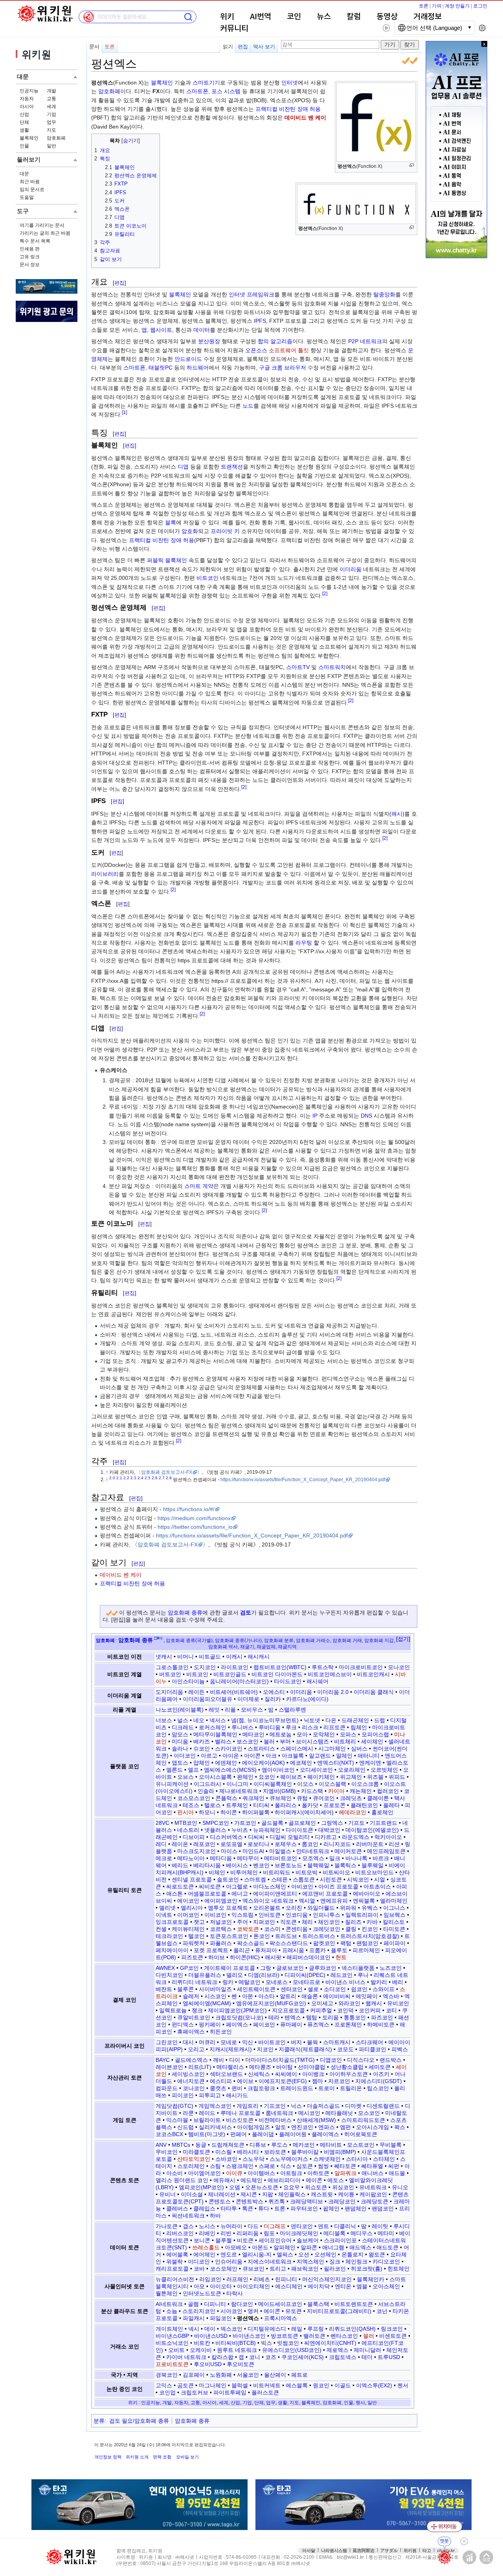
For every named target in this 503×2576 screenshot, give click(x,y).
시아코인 (231, 2311)
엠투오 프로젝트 (228, 1908)
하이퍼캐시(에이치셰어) (304, 1812)
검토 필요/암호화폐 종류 (139, 2421)
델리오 (235, 1975)
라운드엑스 (356, 1837)
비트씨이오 (336, 1872)
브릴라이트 (207, 2120)
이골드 (343, 2385)
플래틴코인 (364, 1805)
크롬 (277, 368)
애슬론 (310, 1996)
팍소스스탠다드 (289, 1943)
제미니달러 (367, 2350)
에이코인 (188, 1901)
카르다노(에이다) (307, 1699)
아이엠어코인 (204, 2173)
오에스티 (274, 1692)
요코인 (267, 1777)
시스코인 (215, 1996)
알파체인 (285, 2247)
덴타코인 (302, 2226)
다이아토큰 (299, 1830)
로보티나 (259, 1844)
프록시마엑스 (281, 2318)
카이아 (336, 1791)
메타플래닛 (339, 2113)
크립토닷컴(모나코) (239, 2017)
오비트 (176, 2350)
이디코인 (199, 2262)
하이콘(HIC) (245, 1957)
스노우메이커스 (289, 2159)
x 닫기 (484, 44)
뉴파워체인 (267, 1830)
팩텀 (346, 1943)
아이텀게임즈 (253, 2127)
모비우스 (252, 1710)
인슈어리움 (229, 2262)
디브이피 (194, 1837)
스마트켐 (255, 1879)
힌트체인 (398, 2269)
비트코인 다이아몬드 (277, 1674)
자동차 (27, 99)
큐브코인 (253, 2269)
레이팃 (380, 2226)
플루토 (339, 1950)
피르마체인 (366, 1950)
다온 (331, 1720)
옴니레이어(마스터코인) (239, 1681)
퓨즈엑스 (318, 2024)
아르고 (209, 1756)
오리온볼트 (267, 1908)
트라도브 (286, 1936)
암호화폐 (56, 138)
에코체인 (301, 1763)
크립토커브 (195, 2392)
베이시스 (237, 1865)
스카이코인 (229, 1749)
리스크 (310, 1727)
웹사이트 (161, 330)
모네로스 (277, 1982)
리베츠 (262, 2279)
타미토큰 (394, 1929)
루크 (291, 1727)
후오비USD (208, 2364)
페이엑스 (237, 2024)
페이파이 (395, 1943)
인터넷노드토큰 (202, 2293)
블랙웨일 (318, 1865)
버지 (296, 2042)
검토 (246, 1613)
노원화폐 (221, 2375)
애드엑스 (360, 2247)
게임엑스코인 (215, 2106)
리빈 (226, 2233)
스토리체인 (191, 2166)
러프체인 (237, 2279)
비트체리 (345, 1741)
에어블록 (177, 2254)
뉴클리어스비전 (175, 2279)
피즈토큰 (192, 1957)
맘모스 (180, 1734)
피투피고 (210, 2095)
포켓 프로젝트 (211, 1950)
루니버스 (242, 1727)
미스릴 (224, 2152)
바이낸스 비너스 (345, 1982)
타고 (427, 2550)
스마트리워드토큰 (363, 2120)
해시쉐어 (318, 1681)
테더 (367, 2357)
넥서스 (218, 1720)
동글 (201, 2145)
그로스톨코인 (172, 1667)
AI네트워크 (169, 2304)
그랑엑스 (332, 1823)
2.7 (162, 1478)
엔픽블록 (364, 1901)
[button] (403, 1639)
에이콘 (314, 2180)
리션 (394, 1844)
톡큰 (248, 2208)
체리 (307, 1922)
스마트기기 (206, 83)
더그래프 (275, 2226)
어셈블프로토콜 (207, 1894)
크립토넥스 (343, 2357)
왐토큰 (377, 2254)
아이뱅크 (313, 2074)
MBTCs (181, 2145)
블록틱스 (345, 1865)
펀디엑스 (183, 2024)
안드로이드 (188, 359)
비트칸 (202, 2343)
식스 (286, 2166)
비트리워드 (277, 1872)
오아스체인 (386, 2286)
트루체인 (237, 1805)
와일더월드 (321, 1908)
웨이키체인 (321, 1777)
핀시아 (185, 1812)
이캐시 (234, 1657)
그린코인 (167, 2042)
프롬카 (318, 1950)
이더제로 (248, 1699)
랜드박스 (391, 2060)
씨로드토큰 (180, 1886)
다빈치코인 (169, 1975)
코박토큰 (248, 1929)
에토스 (336, 2180)
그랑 (266, 1968)
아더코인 (185, 1756)
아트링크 (291, 2173)
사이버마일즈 (215, 1989)
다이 (235, 2060)
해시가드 (237, 2095)
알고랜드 (320, 1756)
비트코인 (207, 578)
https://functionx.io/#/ (189, 1509)
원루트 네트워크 (237, 2350)
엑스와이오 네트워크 (268, 1901)
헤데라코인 (352, 1812)
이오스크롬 (365, 1784)
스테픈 (279, 1879)
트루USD (389, 2357)
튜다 (264, 2208)
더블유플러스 (205, 1975)
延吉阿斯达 (364, 2550)
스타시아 (357, 2159)
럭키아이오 (388, 1837)
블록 (171, 522)
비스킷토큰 (240, 2120)
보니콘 (202, 2240)
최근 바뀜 (30, 182)
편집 (243, 47)
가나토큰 (167, 2226)
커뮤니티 (234, 29)
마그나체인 (213, 2385)
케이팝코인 (373, 2194)
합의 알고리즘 (275, 341)
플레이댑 (263, 2134)
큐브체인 (281, 1798)
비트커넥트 (267, 2385)
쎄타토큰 (345, 2166)
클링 (351, 1929)
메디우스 (362, 2233)
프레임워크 (261, 294)
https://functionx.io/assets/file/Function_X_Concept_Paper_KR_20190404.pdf (303, 1479)
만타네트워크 (313, 1851)
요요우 (292, 2187)
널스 (183, 1720)
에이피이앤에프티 (275, 1894)
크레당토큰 (374, 2201)
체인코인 (329, 1922)
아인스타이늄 (188, 1681)
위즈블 (375, 1777)
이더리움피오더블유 (207, 1699)
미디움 (180, 1741)
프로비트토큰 (172, 2364)
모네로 (229, 2042)
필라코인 (335, 2269)
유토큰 (294, 2311)
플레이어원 (293, 2134)
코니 (255, 2357)
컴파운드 (167, 2088)
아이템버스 (261, 2173)
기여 (437, 6)
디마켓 (353, 2106)
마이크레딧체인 (299, 2233)
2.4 (140, 1478)
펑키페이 (210, 2024)
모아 (302, 1734)
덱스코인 (231, 2329)
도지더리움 (169, 1692)
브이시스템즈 (312, 1741)
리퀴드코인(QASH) (352, 2329)
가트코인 (245, 1823)
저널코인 (221, 1922)
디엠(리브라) (264, 1975)
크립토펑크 (261, 2088)
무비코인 (167, 2152)
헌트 (341, 1957)
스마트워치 (332, 667)
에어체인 (204, 2254)
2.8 (169, 1478)
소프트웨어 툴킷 (289, 350)
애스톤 (174, 1894)
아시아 (27, 107)
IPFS (260, 321)
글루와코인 (323, 1968)
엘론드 (174, 1770)
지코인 (265, 2049)
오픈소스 (256, 350)
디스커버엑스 (226, 1837)
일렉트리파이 (362, 1915)
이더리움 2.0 (333, 1692)
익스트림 (242, 1915)
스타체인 (384, 2159)
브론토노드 (288, 1865)
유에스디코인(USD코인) (292, 2350)
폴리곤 (242, 1950)
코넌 (382, 2311)
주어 (242, 1922)
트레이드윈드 (297, 2088)
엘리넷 (167, 1908)
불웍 (312, 2042)
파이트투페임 (230, 2392)
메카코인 (304, 2145)
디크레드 (183, 1727)
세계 (51, 107)
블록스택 (318, 2304)
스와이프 (384, 1989)
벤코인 (261, 1865)
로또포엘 (231, 1844)
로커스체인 (213, 1727)
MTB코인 (186, 1823)
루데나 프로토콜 (240, 2113)
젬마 (318, 2081)
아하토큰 (318, 2173)
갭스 (188, 2226)
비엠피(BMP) (340, 2152)
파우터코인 (304, 2208)
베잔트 (164, 1989)
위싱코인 (343, 2187)
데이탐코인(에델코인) (372, 1830)
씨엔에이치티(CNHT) (330, 2343)
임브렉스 (395, 1915)
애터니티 (369, 1756)
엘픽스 (285, 2254)
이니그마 (237, 1784)
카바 (372, 1922)
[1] (124, 413)
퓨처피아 (266, 1950)
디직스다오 (361, 2060)
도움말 (27, 197)
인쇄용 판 (30, 249)
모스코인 (369, 2113)
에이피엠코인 (221, 1901)
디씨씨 (256, 1837)
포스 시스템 (226, 91)
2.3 (133, 1478)
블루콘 (185, 1989)
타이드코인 (288, 1681)
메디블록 (334, 2233)
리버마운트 (370, 1844)
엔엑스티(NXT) (336, 1763)
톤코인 (262, 1936)
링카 (228, 1982)
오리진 (294, 1908)
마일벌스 (280, 1851)
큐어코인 (324, 1798)
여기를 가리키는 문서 (42, 225)
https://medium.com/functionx (194, 1518)
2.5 (148, 1478)
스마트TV (298, 667)
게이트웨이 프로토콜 (229, 1968)
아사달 (309, 2550)
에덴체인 (226, 1763)
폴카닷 (310, 1805)
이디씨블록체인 (273, 1784)
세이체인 (372, 1741)
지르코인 (339, 2081)
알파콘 (309, 2247)
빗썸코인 (288, 2343)
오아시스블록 (215, 1777)
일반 (51, 146)
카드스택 (312, 1791)
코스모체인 (224, 2269)
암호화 (190, 531)
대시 (188, 2042)
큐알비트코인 (194, 2017)
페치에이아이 (172, 1950)
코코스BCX (169, 2134)
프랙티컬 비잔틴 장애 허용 (288, 109)
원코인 (321, 2385)
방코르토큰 (285, 2336)
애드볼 (397, 2173)
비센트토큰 (393, 2336)
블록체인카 (371, 2279)
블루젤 (224, 2240)
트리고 (278, 2269)
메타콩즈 (260, 2067)
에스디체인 (289, 2286)
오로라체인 (352, 1770)
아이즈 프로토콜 (338, 1886)
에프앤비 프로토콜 (325, 1894)
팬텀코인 (367, 1943)
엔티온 (343, 2286)
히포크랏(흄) (367, 2269)
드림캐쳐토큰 (228, 2145)
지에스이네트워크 (270, 2262)
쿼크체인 (253, 1798)
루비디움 (270, 1727)
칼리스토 (394, 1922)
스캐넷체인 (327, 2159)
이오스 (305, 1784)
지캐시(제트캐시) (231, 2049)
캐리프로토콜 (172, 2269)
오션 (304, 2254)
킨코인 (370, 1929)
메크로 (164, 1858)
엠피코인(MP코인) (201, 2187)
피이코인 (183, 2095)
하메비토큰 (381, 2024)
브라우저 (295, 368)
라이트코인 (235, 1667)
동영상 (387, 17)
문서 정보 (30, 265)
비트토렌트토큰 (354, 2304)
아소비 (174, 2173)
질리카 (273, 1699)
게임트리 (248, 2106)
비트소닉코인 (172, 2343)
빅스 (266, 2343)
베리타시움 (207, 1865)
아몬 (248, 1996)
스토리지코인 (199, 2311)
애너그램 (333, 2247)
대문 (24, 174)
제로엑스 (338, 2350)
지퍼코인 (264, 1922)
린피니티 (286, 2279)
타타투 (229, 2208)
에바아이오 (367, 1894)
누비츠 (240, 1830)
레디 (161, 1844)
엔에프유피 (334, 1901)
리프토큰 (334, 1727)
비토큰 (245, 2240)
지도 (51, 130)
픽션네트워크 (188, 2216)
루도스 (279, 2145)
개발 (51, 91)
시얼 (380, 1879)
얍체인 (202, 1763)
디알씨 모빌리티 (290, 1837)
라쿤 (188, 2113)
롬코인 (310, 1844)
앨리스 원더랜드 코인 (182, 2180)
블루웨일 (373, 1865)
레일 (297, 2329)
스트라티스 (261, 1749)
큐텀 (302, 1798)
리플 (230, 1710)
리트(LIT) (200, 2067)
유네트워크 (373, 2187)
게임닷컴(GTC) (174, 2106)
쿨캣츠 (218, 2088)
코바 (199, 2269)
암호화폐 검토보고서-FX (167, 1472)
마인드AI (253, 1851)
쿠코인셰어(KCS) (303, 2357)
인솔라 (206, 1791)
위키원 (410, 2550)
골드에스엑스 (191, 2060)
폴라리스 (286, 1805)
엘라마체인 (394, 1901)
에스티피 (221, 2081)
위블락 (174, 2262)
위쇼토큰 (316, 2187)
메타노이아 (191, 1858)
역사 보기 (264, 47)
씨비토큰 (210, 1886)
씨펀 (394, 2166)
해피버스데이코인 (308, 1957)
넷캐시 (164, 1657)
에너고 (240, 1894)
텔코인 (196, 1936)
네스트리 (188, 1830)
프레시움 (293, 1950)
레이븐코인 (169, 2067)
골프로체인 (302, 1823)
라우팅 (304, 943)
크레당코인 (342, 2201)
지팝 (268, 2194)
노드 (248, 406)
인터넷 (290, 83)
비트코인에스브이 (330, 1674)
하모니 (207, 1812)
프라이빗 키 (225, 531)
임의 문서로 (32, 189)
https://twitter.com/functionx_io (195, 1527)
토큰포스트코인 (229, 1936)
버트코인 (170, 1674)
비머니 (185, 1657)
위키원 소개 (137, 2457)
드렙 (380, 1720)
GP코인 (189, 1968)
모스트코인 (361, 2145)
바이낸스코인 (249, 2336)
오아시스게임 (373, 2127)
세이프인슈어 (275, 2240)
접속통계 (469, 2557)
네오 (199, 1720)
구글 (264, 368)
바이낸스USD (211, 2336)
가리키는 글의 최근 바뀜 (45, 233)
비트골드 (210, 1657)
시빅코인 (358, 1879)
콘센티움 (297, 1929)
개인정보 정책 (108, 2457)
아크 (271, 1756)
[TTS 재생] (386, 28)
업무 (51, 122)
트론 (280, 2208)
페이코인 (264, 2024)
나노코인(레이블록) (180, 1710)
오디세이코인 (316, 1770)
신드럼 (185, 2127)
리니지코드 (337, 1844)
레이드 (207, 2113)
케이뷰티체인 (188, 1929)
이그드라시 (207, 1784)
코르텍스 (221, 1929)
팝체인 (331, 2208)
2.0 (112, 1478)
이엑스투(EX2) (374, 2385)
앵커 (253, 2311)
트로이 (327, 2088)
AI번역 (261, 17)
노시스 (207, 2226)
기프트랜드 (384, 1823)
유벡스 (370, 1908)
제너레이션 (222, 2194)
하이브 (217, 1957)
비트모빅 (307, 1872)
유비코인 (398, 2003)
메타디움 (221, 1858)
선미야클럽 (312, 2067)
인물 (24, 146)
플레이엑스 (325, 2134)
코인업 (167, 2392)
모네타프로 (307, 1982)
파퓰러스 (221, 1943)
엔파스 (327, 2127)
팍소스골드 (251, 1943)
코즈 (271, 2357)
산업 (24, 114)
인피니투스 (327, 1915)
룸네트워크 (279, 2113)
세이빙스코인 (188, 2074)
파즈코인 (382, 2017)
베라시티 (248, 2152)
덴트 (323, 2226)
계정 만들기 (457, 6)
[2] (325, 593)
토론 (424, 6)
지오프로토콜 (288, 2010)
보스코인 (248, 1741)
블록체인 (29, 138)
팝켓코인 (324, 1943)
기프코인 (275, 2106)
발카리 (379, 1982)
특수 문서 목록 (35, 241)
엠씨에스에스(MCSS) (230, 1770)
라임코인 (210, 2279)
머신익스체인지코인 (327, 2279)
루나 (363, 1975)
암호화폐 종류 (185, 1613)
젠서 (403, 2385)
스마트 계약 (199, 1186)
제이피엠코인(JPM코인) (237, 2010)
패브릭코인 (305, 2269)
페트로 (299, 2375)
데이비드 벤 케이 (305, 118)
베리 (398, 1982)
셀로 (313, 1989)
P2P (353, 341)
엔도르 (229, 2254)
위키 (227, 17)
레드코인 (341, 1975)
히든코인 (221, 2032)
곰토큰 (185, 2385)
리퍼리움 (248, 2233)
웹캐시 (374, 2003)
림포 (269, 2233)
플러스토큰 (265, 2392)
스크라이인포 (340, 2240)
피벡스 (400, 2049)
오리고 (196, 2049)
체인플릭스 (292, 2194)
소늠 (172, 2311)
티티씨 (261, 1805)
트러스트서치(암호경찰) (370, 1936)
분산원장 (209, 341)
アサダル (389, 2550)
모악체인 (324, 1734)
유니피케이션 (172, 1784)
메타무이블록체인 (215, 1734)
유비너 (167, 2194)
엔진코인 (302, 2127)
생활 (24, 130)
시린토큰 (331, 1879)
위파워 (348, 1908)
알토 (281, 2127)
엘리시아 (192, 1908)
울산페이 (275, 2375)
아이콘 (252, 1756)
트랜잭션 (232, 467)
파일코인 (221, 2318)
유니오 (400, 2187)
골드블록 (272, 1823)
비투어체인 (244, 1872)
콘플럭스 (226, 1798)
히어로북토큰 (361, 2134)
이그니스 (394, 1908)
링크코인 (392, 2329)
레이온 (180, 1844)
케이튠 (346, 2194)
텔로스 (213, 1805)
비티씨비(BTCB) (236, 2343)
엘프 (193, 1770)
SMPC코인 (216, 1823)
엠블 (362, 2286)
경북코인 (167, 2375)
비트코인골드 (230, 1674)
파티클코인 (373, 2049)
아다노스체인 (270, 1886)
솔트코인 (228, 1879)
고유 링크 (30, 257)
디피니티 (215, 2304)
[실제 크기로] (412, 165)
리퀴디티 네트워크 (195, 1982)
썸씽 (323, 2166)
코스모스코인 (194, 1798)
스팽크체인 (240, 2166)
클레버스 (177, 2208)
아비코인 (302, 1886)
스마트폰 (197, 91)
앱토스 (180, 1763)
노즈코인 (391, 1968)
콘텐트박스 (250, 2201)
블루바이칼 (305, 2152)
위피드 (397, 1777)
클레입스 (204, 2208)
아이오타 (221, 2286)
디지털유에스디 (267, 2329)
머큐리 (207, 2042)
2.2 (126, 1478)
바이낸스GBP (172, 2336)
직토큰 (288, 1922)
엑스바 (391, 1996)
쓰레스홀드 (206, 2247)
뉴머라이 (231, 2226)
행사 (360, 2402)
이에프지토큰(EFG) (283, 2081)
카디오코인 (386, 2262)
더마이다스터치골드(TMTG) (280, 2060)
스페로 (267, 2166)
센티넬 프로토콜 (192, 1879)
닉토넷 (312, 1720)
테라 (274, 2017)
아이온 (231, 1756)
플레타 (391, 1805)
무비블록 (391, 2145)
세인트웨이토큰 (256, 1989)
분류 (99, 2421)
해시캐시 (259, 1657)
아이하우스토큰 (349, 2074)
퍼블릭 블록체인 (167, 560)
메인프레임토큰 (386, 1851)
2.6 (155, 1478)
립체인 (359, 1727)
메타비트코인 (281, 1858)
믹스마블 (177, 2120)
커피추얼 (321, 2010)
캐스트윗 (322, 2194)
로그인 (480, 6)
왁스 (400, 2127)
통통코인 (355, 2017)
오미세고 (322, 2003)
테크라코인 (169, 1936)
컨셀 (161, 1929)
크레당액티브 (307, 2201)
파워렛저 (194, 1943)
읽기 (228, 47)
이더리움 (351, 569)
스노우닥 (253, 2159)
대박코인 (329, 1830)
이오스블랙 (332, 1784)
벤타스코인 (344, 2336)
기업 (51, 114)
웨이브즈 (291, 1777)
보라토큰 (275, 2152)
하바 (215, 2216)
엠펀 (345, 2127)
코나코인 (194, 2088)
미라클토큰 (196, 2152)
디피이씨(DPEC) (305, 1975)
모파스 (348, 1734)
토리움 (330, 2017)
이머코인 (188, 1915)
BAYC (163, 2060)
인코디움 (297, 1915)
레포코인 (204, 1844)
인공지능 (29, 91)
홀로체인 (382, 1812)
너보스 (164, 1720)
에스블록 (297, 2385)
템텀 (312, 2017)
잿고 (199, 1922)
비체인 (217, 1872)
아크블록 (293, 1756)
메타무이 (248, 1858)
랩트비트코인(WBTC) (280, 1667)
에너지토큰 (191, 2081)
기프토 (356, 1823)
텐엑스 (293, 2017)
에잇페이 (367, 1996)
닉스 (296, 2106)
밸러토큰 (314, 2336)
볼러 (269, 1741)
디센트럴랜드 (383, 2106)
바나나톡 (356, 1858)
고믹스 (164, 2385)
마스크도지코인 (196, 1851)
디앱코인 (331, 2060)
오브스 (185, 1777)
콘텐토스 (220, 2201)
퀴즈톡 (277, 2201)
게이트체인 (169, 2329)
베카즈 (202, 1741)
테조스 (191, 1805)
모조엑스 (313, 1858)
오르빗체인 (384, 1770)
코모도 (345, 2049)
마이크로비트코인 (361, 1667)
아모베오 (236, 2247)
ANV (161, 2145)
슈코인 (202, 1749)
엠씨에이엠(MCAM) (207, 2003)
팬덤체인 (356, 2208)
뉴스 (324, 17)
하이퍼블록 (256, 1812)
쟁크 (197, 2010)
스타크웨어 (369, 2042)
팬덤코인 (383, 2208)
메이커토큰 (348, 1851)
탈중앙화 (384, 294)
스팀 (215, 2166)
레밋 (214, 1710)
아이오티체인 (253, 2286)
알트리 (288, 1996)
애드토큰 (387, 2247)
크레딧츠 (351, 1798)
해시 (397, 814)
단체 (24, 122)
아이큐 (234, 2173)
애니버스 (373, 2173)
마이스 (229, 1851)
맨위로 (486, 2557)
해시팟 (273, 1957)
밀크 (335, 1858)
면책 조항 (162, 2457)
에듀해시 (224, 2180)
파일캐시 (194, 2318)
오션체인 (325, 2254)
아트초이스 (377, 1886)
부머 (285, 1741)
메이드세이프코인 (280, 2304)
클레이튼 (378, 1798)
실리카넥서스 (215, 2127)
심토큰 (305, 2166)
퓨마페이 (291, 2024)
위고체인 (351, 1777)
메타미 (386, 2233)
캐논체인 (361, 1791)
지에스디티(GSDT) (379, 2081)
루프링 (316, 2329)
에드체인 (251, 2180)
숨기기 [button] (131, 141)
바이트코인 (272, 2042)
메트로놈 (281, 1734)
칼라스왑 (222, 2357)
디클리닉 (345, 2226)
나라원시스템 (334, 2550)
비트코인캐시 (373, 1674)
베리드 (180, 1865)
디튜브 (258, 2145)
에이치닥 (319, 2286)
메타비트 (331, 2145)
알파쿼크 (345, 2173)
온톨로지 (352, 2254)
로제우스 (286, 1844)
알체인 (344, 1756)
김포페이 (194, 2375)
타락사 (235, 2293)
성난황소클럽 (347, 2067)
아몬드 (260, 2247)
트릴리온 (351, 2088)
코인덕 (345, 2010)
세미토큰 (380, 2067)
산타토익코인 (194, 2159)
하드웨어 (198, 368)
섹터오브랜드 (226, 2074)
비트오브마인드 (374, 1872)
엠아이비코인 (278, 1770)
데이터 (202, 330)
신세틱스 (259, 2074)
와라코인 (349, 2003)
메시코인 (309, 2113)
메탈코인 (250, 1982)
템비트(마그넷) (207, 2134)
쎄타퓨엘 (372, 2166)
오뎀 (235, 2187)
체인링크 (356, 2262)
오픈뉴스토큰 (262, 2187)
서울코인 (248, 2375)
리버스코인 (180, 2233)
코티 (391, 2010)
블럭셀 (240, 2385)
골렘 (193, 2304)
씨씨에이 (286, 2074)
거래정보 (428, 17)
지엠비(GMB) (279, 1791)
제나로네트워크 (239, 1791)
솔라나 (180, 1749)
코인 (294, 17)
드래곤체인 (355, 1720)
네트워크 (371, 341)
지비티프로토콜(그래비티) (339, 2311)
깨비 (218, 2060)
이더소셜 (192, 2194)
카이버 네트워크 (186, 2357)
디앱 (183, 467)
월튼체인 (167, 2293)
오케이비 (201, 2350)
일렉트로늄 (173, 2010)
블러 (369, 2336)
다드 (253, 2226)
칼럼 (354, 17)
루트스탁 (323, 1667)
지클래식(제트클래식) (305, 2049)
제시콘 (249, 2194)
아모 (199, 2286)
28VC (162, 1823)
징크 (335, 2262)
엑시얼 (307, 1901)
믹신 (248, 2042)
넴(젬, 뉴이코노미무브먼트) (265, 1720)
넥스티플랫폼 (358, 1968)
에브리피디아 (284, 2180)
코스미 (272, 1929)
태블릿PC (161, 368)
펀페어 (239, 2134)
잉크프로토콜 (172, 1922)
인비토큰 (270, 1915)
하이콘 (229, 1812)
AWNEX (165, 1968)
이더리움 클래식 (374, 1692)
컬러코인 (388, 1791)
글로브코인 (290, 1968)
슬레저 (191, 1996)
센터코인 (292, 1989)
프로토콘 (334, 1805)
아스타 (266, 1996)
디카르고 (326, 1837)
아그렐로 (237, 1886)
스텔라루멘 (292, 1710)
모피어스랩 (375, 1734)
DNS (366, 1116)
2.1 (119, 1478)
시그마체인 (332, 1749)
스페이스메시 (297, 1749)
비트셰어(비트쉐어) (234, 1692)
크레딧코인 (327, 1929)
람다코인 (242, 2304)
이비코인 (215, 1915)
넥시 (194, 2329)
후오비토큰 (240, 2364)
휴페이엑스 (191, 2032)
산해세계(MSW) (316, 2120)
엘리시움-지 (257, 2254)
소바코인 (226, 2159)
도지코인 (205, 1667)
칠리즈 (353, 1922)
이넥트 (164, 1915)
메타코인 (253, 1734)
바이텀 (285, 2067)
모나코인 (399, 1667)
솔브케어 (308, 2240)
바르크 (381, 1858)
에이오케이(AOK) (263, 1763)
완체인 (245, 1777)
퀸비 (237, 2088)
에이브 (245, 2081)
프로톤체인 (348, 2024)
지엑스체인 (310, 2262)
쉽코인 (359, 1989)
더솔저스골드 (323, 2106)
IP (315, 1116)
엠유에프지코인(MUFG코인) (271, 2003)
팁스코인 (378, 2088)
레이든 (196, 1692)
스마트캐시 (337, 2042)
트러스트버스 (319, 1936)
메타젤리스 (230, 2067)
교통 (51, 99)
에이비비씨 (337, 1996)
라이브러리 (105, 874)
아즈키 (381, 2074)
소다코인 (335, 1989)
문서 (94, 47)
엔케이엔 (370, 1763)
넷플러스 (215, 1830)
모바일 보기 (187, 2457)
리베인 (207, 2233)
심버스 (359, 1749)
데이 (210, 2329)
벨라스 (223, 1741)
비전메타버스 (275, 2120)
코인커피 (370, 2010)
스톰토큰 (304, 1879)
